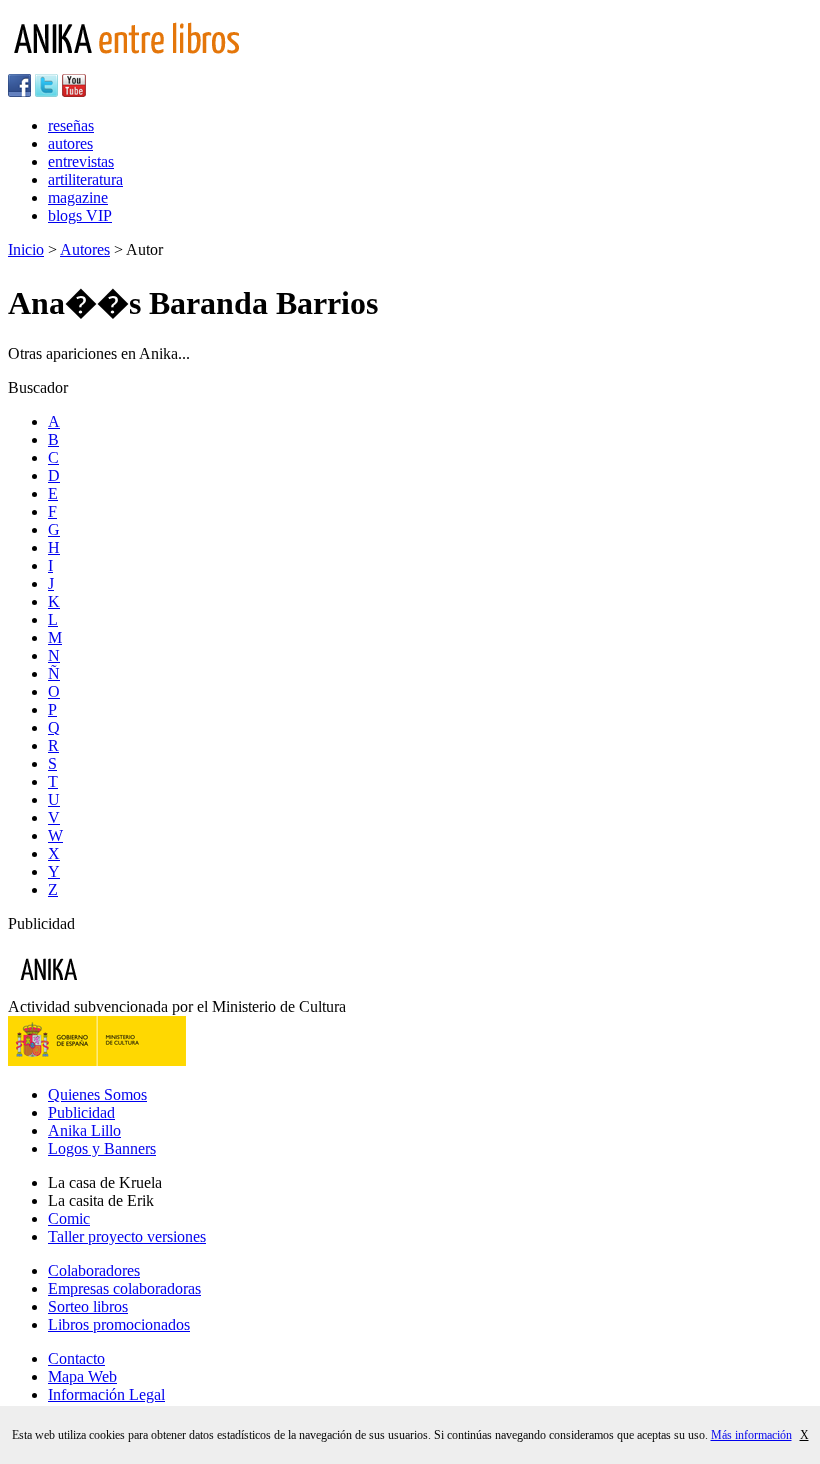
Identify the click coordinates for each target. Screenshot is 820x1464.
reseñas (71, 125)
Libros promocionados (119, 1324)
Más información (751, 1435)
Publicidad (81, 1112)
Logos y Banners (102, 1148)
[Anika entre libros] (111, 988)
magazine (78, 197)
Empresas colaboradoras (124, 1288)
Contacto (76, 1358)
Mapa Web (82, 1376)
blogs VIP (80, 215)
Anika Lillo (84, 1130)
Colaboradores (94, 1270)
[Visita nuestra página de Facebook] (19, 91)
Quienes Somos (97, 1094)
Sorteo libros (88, 1306)
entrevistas (81, 161)
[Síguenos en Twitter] (46, 91)
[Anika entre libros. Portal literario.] (139, 64)
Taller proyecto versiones (127, 1236)
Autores (85, 249)
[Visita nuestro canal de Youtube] (74, 91)
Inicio (26, 249)
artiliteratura (85, 179)
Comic (69, 1218)
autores (70, 143)
